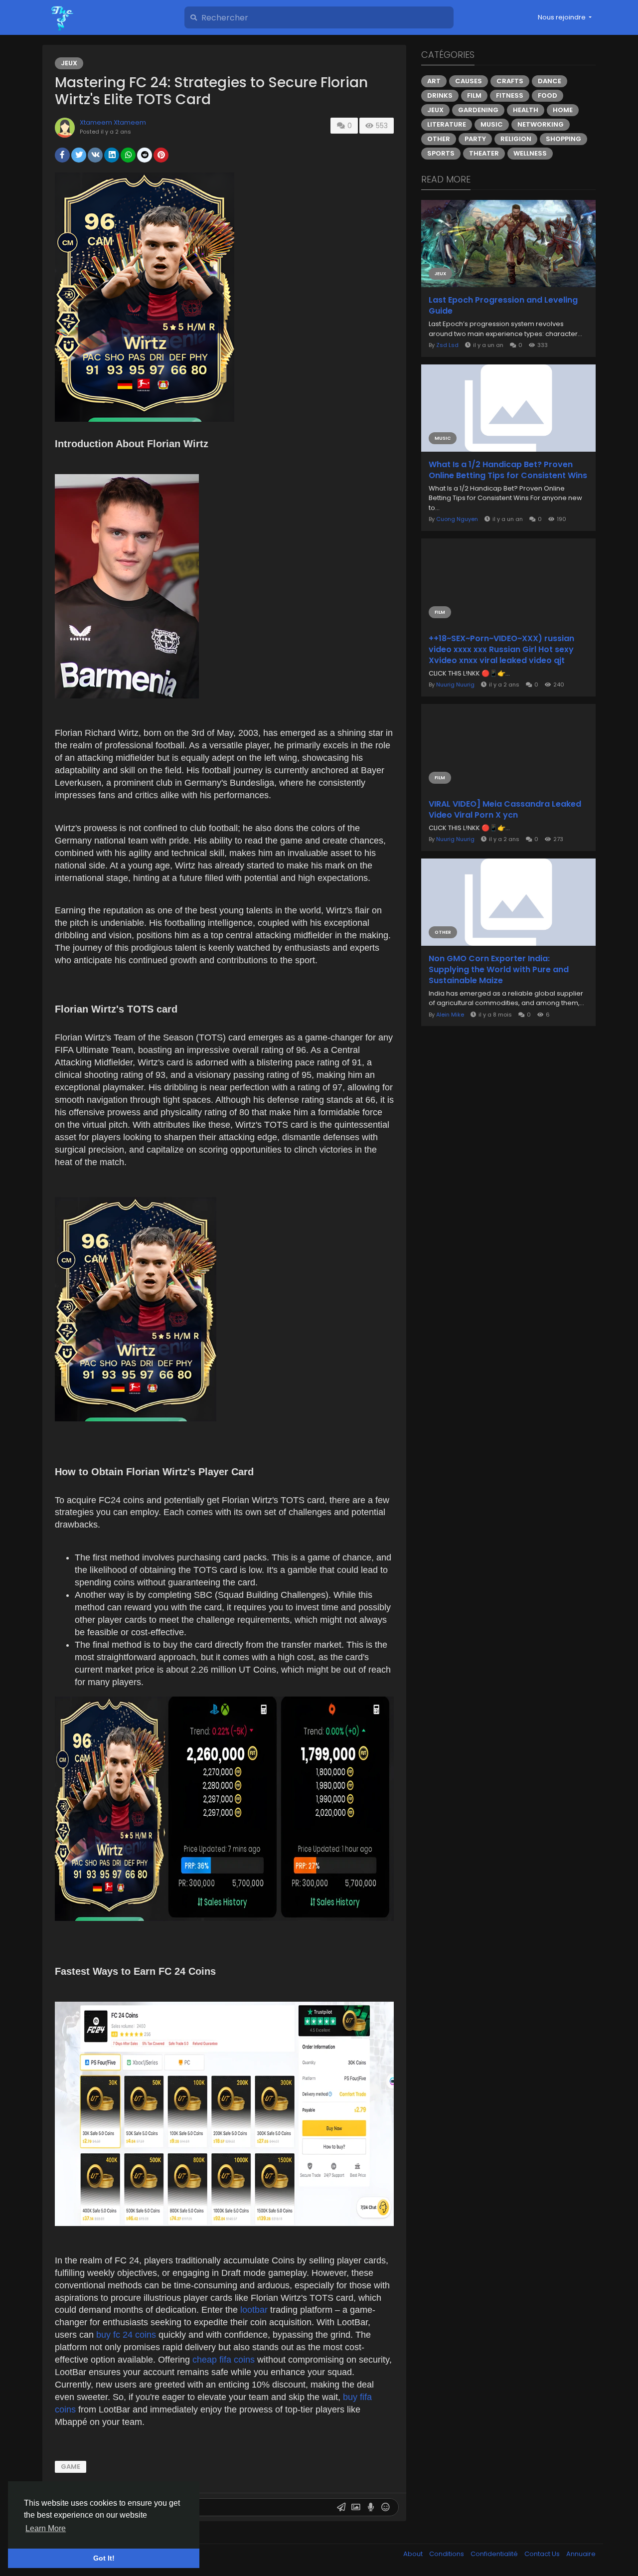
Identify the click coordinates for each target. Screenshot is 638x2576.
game (71, 2467)
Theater (484, 153)
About (414, 2554)
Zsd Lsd (447, 345)
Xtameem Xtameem (113, 122)
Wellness (530, 153)
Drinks (440, 95)
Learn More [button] (46, 2528)
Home (563, 110)
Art (434, 81)
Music (492, 124)
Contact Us (543, 2554)
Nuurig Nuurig (455, 685)
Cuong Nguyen (457, 519)
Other (439, 139)
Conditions (447, 2554)
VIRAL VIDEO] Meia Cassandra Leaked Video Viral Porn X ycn (505, 810)
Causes (469, 81)
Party (475, 139)
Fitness (510, 95)
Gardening (478, 110)
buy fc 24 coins (127, 2335)
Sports (441, 153)
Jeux (69, 63)
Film (474, 95)
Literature (447, 124)
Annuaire (581, 2554)
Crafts (510, 81)
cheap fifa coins (225, 2360)
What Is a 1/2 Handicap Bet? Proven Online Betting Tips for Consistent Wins (508, 470)
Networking (541, 124)
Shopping (563, 139)
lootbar (255, 2310)
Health (526, 110)
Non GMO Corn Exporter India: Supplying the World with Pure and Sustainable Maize (499, 970)
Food (548, 95)
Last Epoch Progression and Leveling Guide (503, 306)
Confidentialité (495, 2554)
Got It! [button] (104, 2558)
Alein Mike (450, 1015)
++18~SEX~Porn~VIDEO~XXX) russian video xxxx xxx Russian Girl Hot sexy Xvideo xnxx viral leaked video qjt (501, 650)
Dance (550, 81)
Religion (516, 139)
